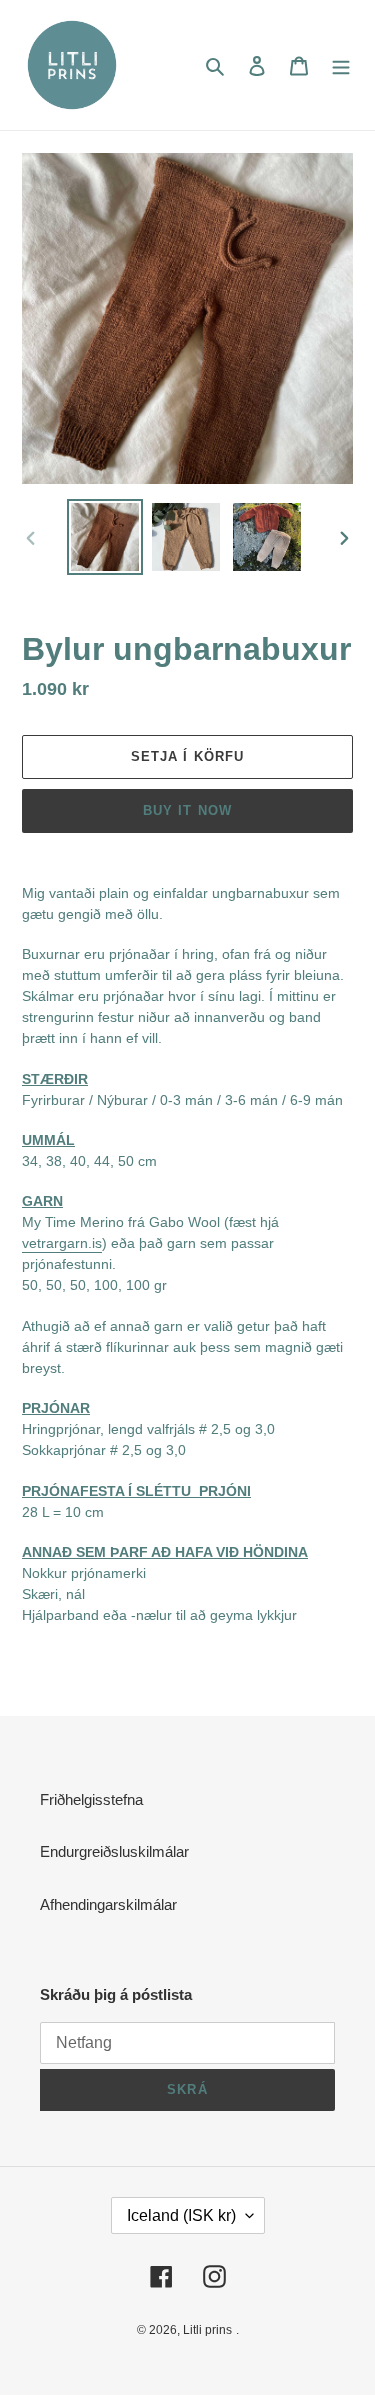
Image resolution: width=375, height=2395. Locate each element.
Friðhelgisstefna (91, 1799)
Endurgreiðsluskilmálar (114, 1851)
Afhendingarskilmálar (108, 1904)
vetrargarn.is (62, 1243)
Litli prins (207, 2330)
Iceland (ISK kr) (181, 2215)
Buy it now (187, 810)
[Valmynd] (341, 65)
